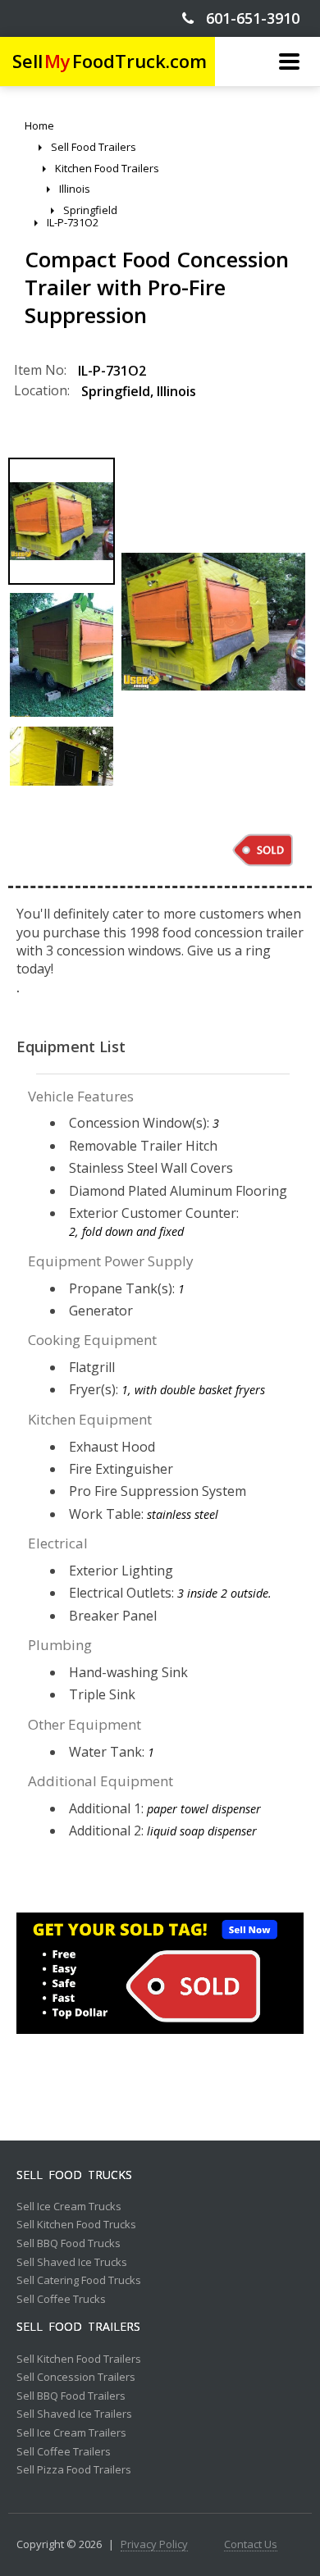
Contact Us (251, 2545)
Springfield (116, 391)
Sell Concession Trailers (76, 2378)
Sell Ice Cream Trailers (71, 2433)
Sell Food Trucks (74, 2175)
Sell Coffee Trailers (64, 2452)
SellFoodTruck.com (110, 61)
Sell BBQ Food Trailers (71, 2396)
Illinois (176, 391)
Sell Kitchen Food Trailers (79, 2359)
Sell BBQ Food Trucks (69, 2244)
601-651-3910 (247, 18)
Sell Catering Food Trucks (79, 2281)
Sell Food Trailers (78, 2327)
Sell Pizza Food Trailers (74, 2470)
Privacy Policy (154, 2545)
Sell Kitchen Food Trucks (76, 2225)
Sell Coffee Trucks (61, 2300)
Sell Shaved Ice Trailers (74, 2414)
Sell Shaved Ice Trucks (72, 2263)
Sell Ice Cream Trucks (69, 2207)
